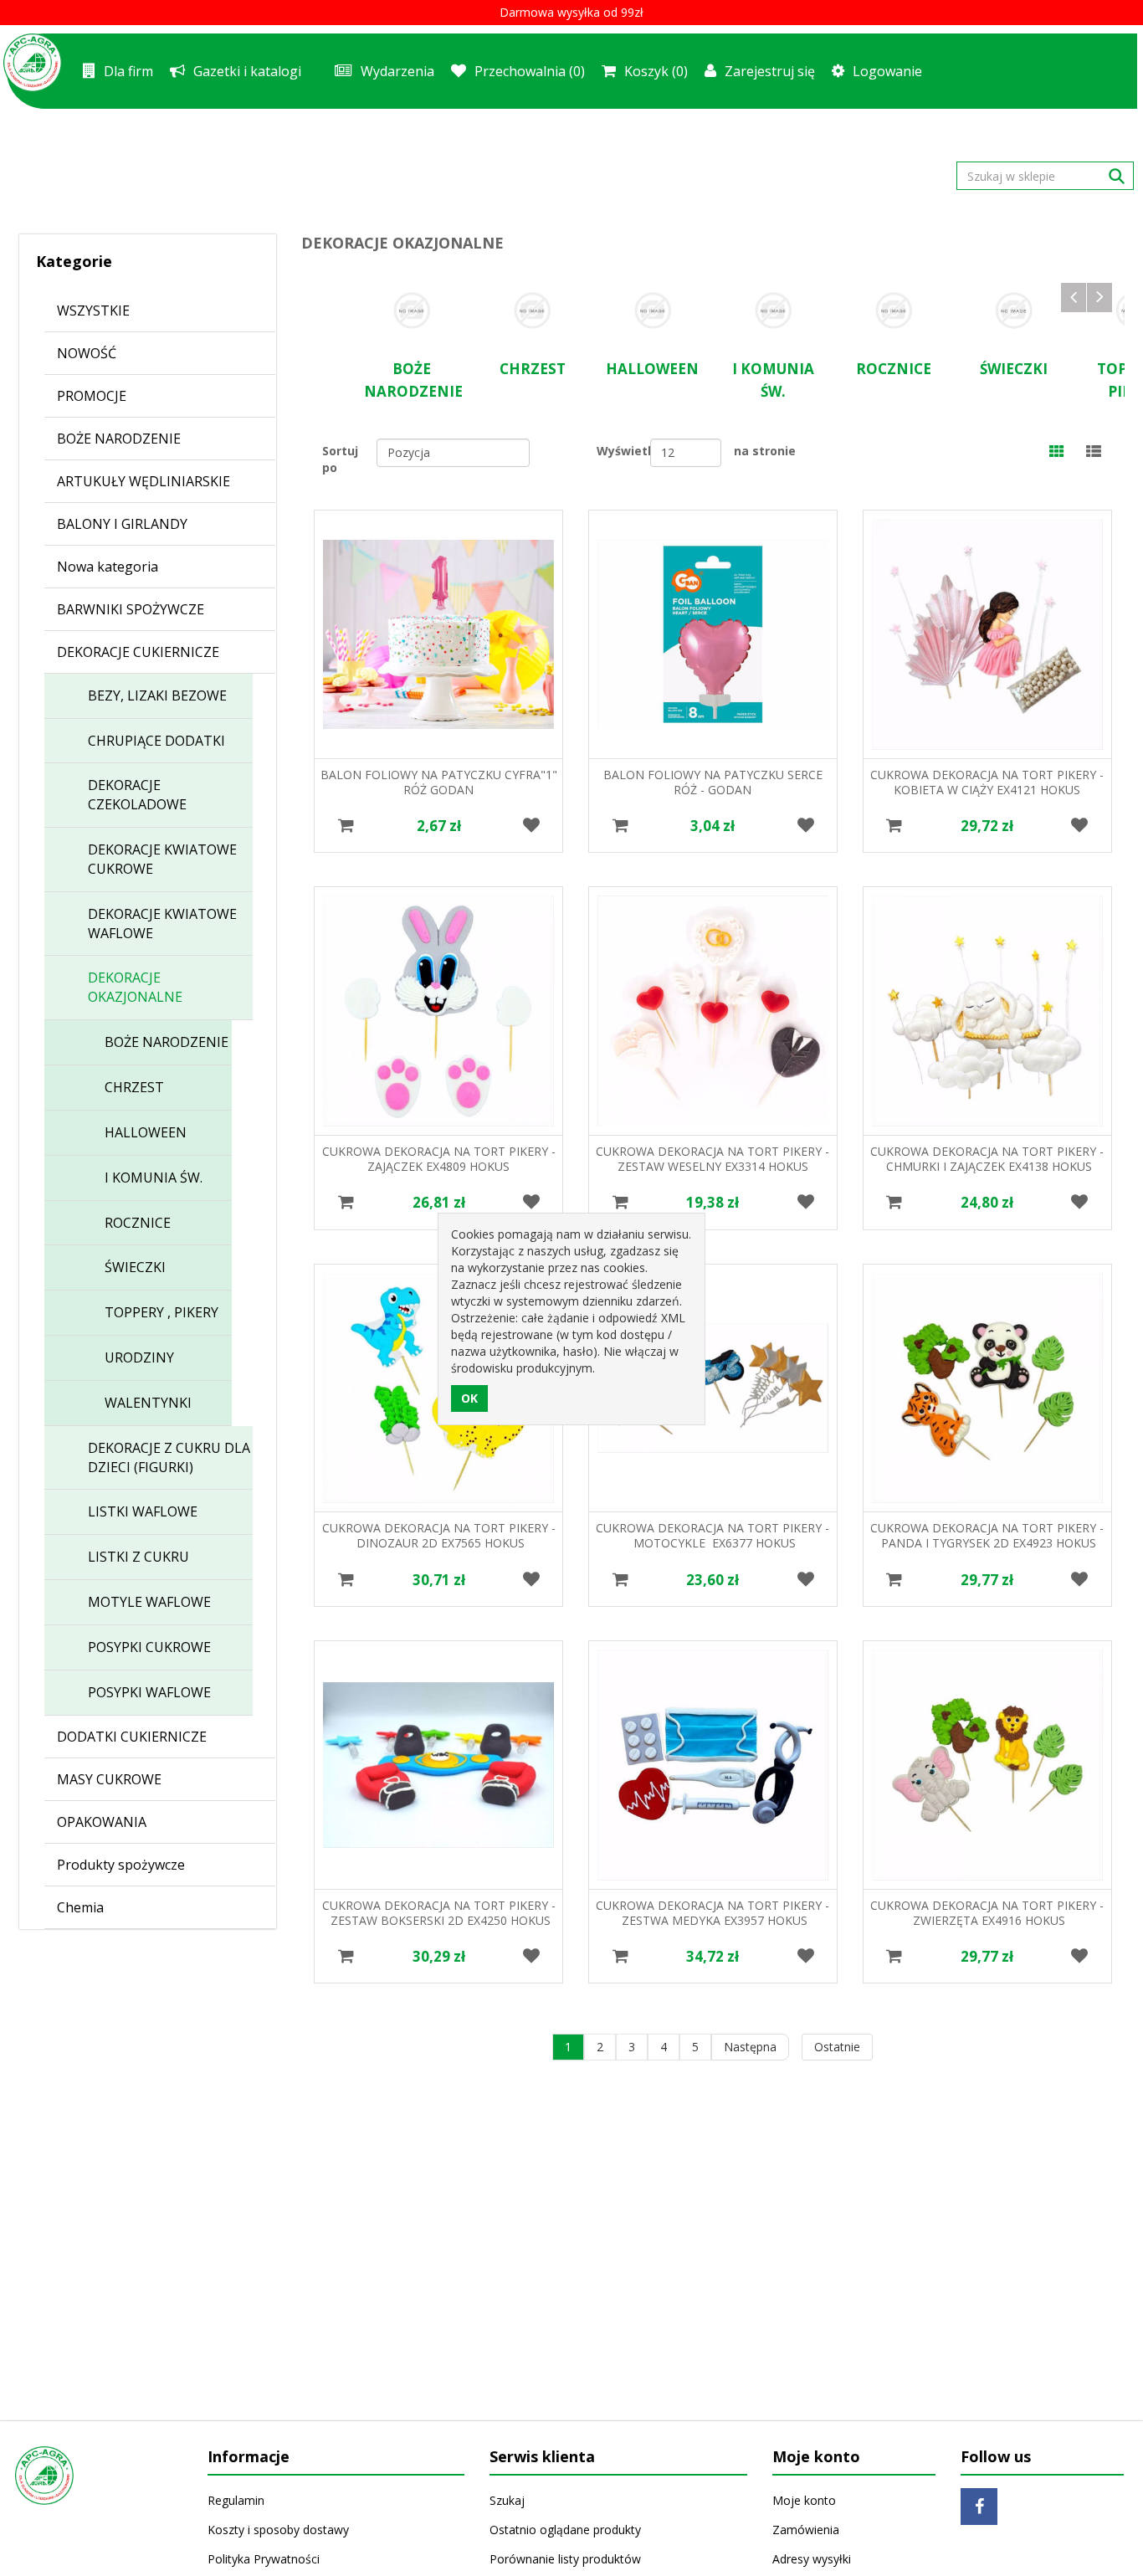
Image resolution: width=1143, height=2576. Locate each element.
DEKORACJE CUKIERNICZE (138, 652)
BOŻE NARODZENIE (119, 439)
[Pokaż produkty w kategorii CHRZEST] (532, 310)
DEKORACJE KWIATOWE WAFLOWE (162, 924)
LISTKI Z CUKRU (138, 1557)
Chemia (80, 1907)
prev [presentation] (1074, 298)
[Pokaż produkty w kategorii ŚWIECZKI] (1014, 310)
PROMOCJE (92, 396)
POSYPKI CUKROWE (149, 1647)
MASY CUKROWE (109, 1779)
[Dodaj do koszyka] (346, 826)
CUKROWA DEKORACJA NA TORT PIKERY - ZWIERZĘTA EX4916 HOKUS (987, 1913)
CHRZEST (134, 1087)
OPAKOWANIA (102, 1822)
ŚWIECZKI (135, 1267)
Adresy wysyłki (812, 2559)
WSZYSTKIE (93, 310)
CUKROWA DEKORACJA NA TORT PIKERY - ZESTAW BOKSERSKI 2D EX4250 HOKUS (439, 1913)
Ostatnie (837, 2047)
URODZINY (139, 1357)
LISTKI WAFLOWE (143, 1511)
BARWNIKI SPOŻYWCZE (131, 609)
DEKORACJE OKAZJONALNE (135, 987)
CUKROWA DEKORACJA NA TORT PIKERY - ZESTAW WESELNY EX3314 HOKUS (712, 1159)
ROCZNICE (138, 1223)
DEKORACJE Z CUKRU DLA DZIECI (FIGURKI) (169, 1457)
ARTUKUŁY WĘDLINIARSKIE (144, 481)
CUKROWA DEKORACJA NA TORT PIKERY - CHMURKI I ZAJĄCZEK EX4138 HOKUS (987, 1159)
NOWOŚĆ (87, 353)
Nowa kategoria (108, 567)
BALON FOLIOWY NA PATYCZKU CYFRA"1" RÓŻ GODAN (439, 782)
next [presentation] (1099, 298)
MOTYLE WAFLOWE (149, 1602)
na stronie (765, 451)
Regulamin (236, 2500)
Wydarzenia (397, 71)
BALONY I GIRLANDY (122, 524)
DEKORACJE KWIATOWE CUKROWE (162, 859)
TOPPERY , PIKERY (161, 1312)
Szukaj (507, 2500)
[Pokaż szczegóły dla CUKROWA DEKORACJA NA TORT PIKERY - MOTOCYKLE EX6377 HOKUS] (713, 1388)
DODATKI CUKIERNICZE (132, 1737)
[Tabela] (1057, 453)
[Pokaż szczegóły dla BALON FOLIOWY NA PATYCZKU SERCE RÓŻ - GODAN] (713, 634)
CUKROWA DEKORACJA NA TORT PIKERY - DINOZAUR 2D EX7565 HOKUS (439, 1535)
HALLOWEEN (146, 1132)
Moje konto (804, 2500)
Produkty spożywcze (121, 1865)
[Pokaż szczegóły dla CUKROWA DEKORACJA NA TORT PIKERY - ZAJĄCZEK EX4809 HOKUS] (438, 1011)
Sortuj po (340, 459)
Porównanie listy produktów (565, 2559)
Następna (750, 2047)
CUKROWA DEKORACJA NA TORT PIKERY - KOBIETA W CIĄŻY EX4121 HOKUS (987, 782)
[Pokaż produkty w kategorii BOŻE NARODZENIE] (412, 310)
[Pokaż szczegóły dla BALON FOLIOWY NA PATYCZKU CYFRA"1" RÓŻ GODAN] (438, 634)
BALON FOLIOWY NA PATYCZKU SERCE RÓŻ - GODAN (713, 782)
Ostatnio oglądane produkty (565, 2530)
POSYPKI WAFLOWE (149, 1692)
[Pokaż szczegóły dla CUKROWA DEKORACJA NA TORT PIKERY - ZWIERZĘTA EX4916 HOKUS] (987, 1765)
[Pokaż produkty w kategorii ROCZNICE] (894, 310)
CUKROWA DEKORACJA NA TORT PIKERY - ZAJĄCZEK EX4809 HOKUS (439, 1159)
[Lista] (1094, 453)
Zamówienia (806, 2530)
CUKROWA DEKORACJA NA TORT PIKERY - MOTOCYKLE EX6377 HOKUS (712, 1535)
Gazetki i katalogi (247, 71)
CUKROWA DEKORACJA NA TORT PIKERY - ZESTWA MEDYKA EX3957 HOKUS (712, 1913)
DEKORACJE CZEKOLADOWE (137, 795)
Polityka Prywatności (264, 2559)
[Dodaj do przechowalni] (531, 826)
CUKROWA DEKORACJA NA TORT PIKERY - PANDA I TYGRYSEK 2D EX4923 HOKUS (987, 1535)
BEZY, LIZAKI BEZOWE (157, 695)
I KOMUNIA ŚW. (154, 1178)
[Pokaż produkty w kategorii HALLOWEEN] (653, 310)
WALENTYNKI (148, 1403)
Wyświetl (623, 451)
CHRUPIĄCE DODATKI (156, 741)
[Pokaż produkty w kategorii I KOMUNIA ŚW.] (773, 310)
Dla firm (128, 71)
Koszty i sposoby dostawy (278, 2530)
